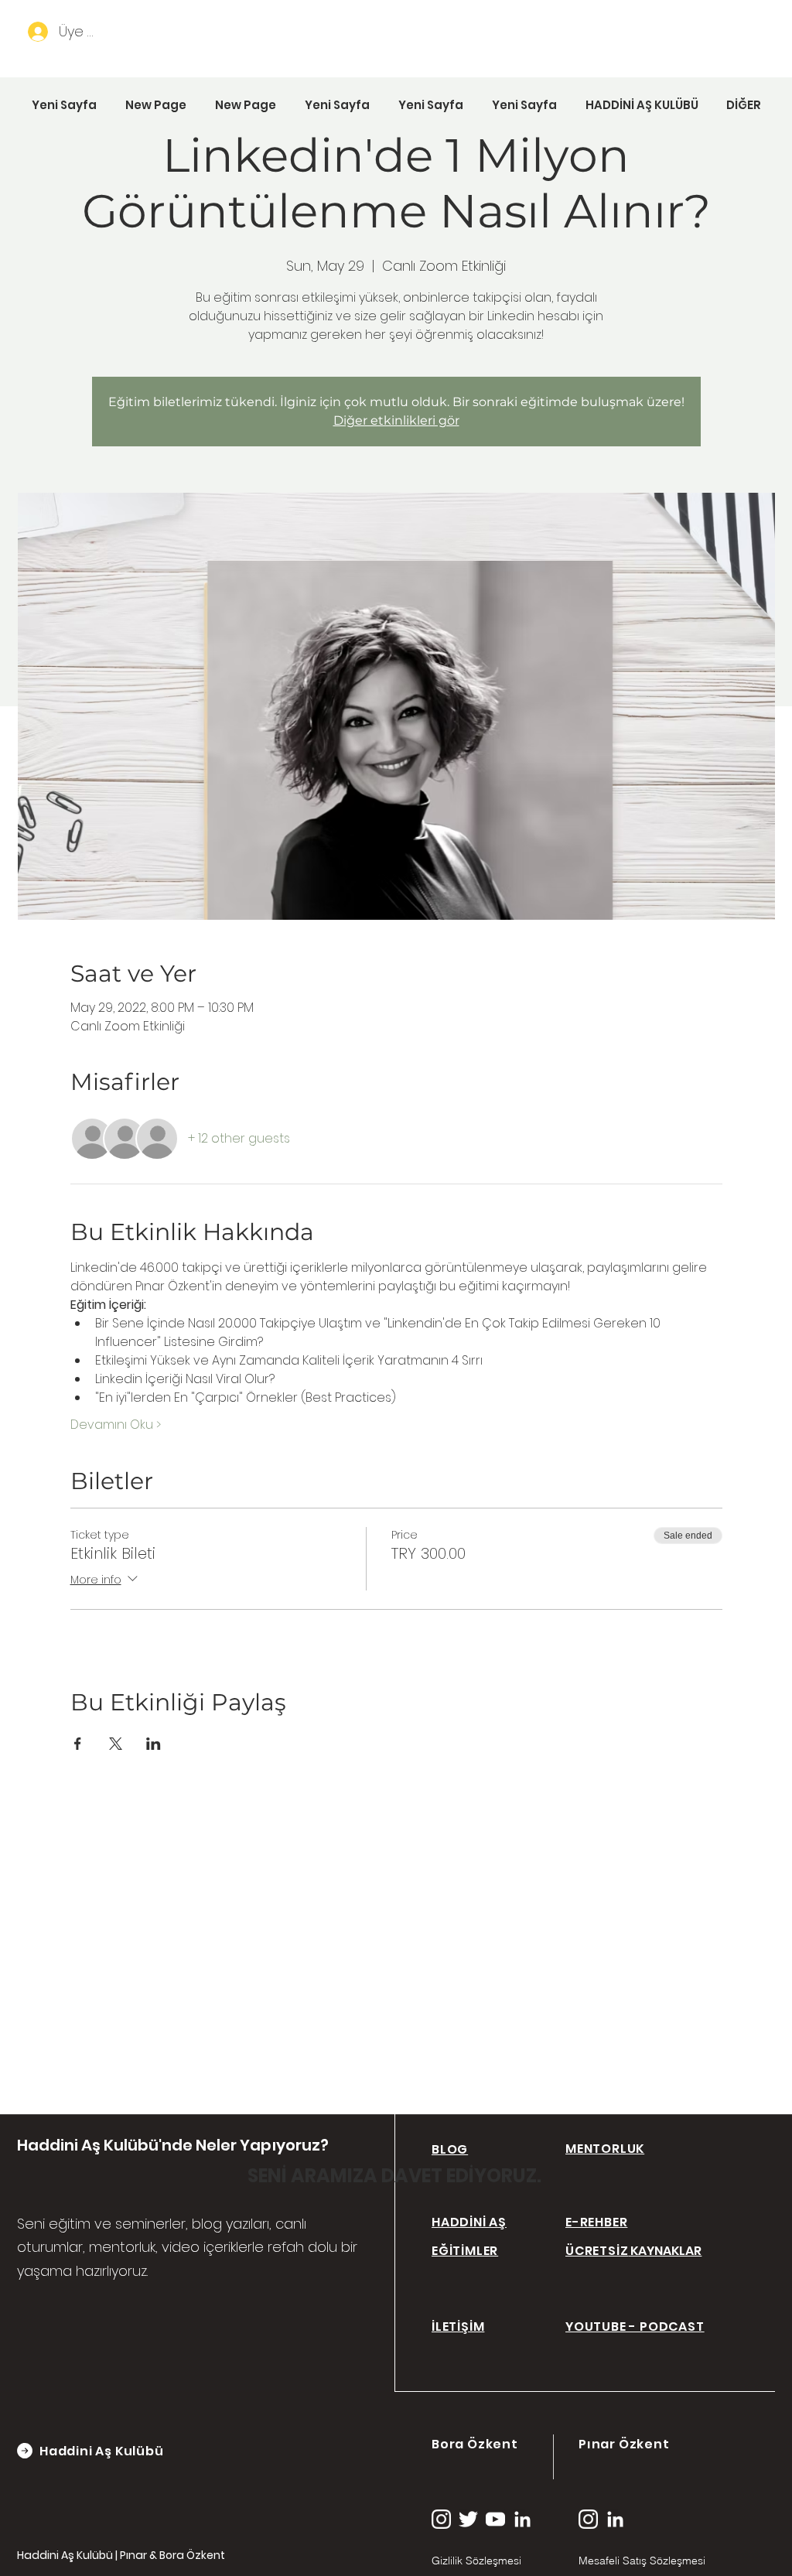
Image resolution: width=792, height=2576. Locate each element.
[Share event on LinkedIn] (154, 1744)
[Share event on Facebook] (78, 1744)
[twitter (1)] (468, 2519)
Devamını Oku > (116, 1425)
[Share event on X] (116, 1744)
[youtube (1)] (495, 2519)
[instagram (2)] (441, 2519)
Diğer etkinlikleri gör (396, 420)
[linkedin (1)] (522, 2519)
